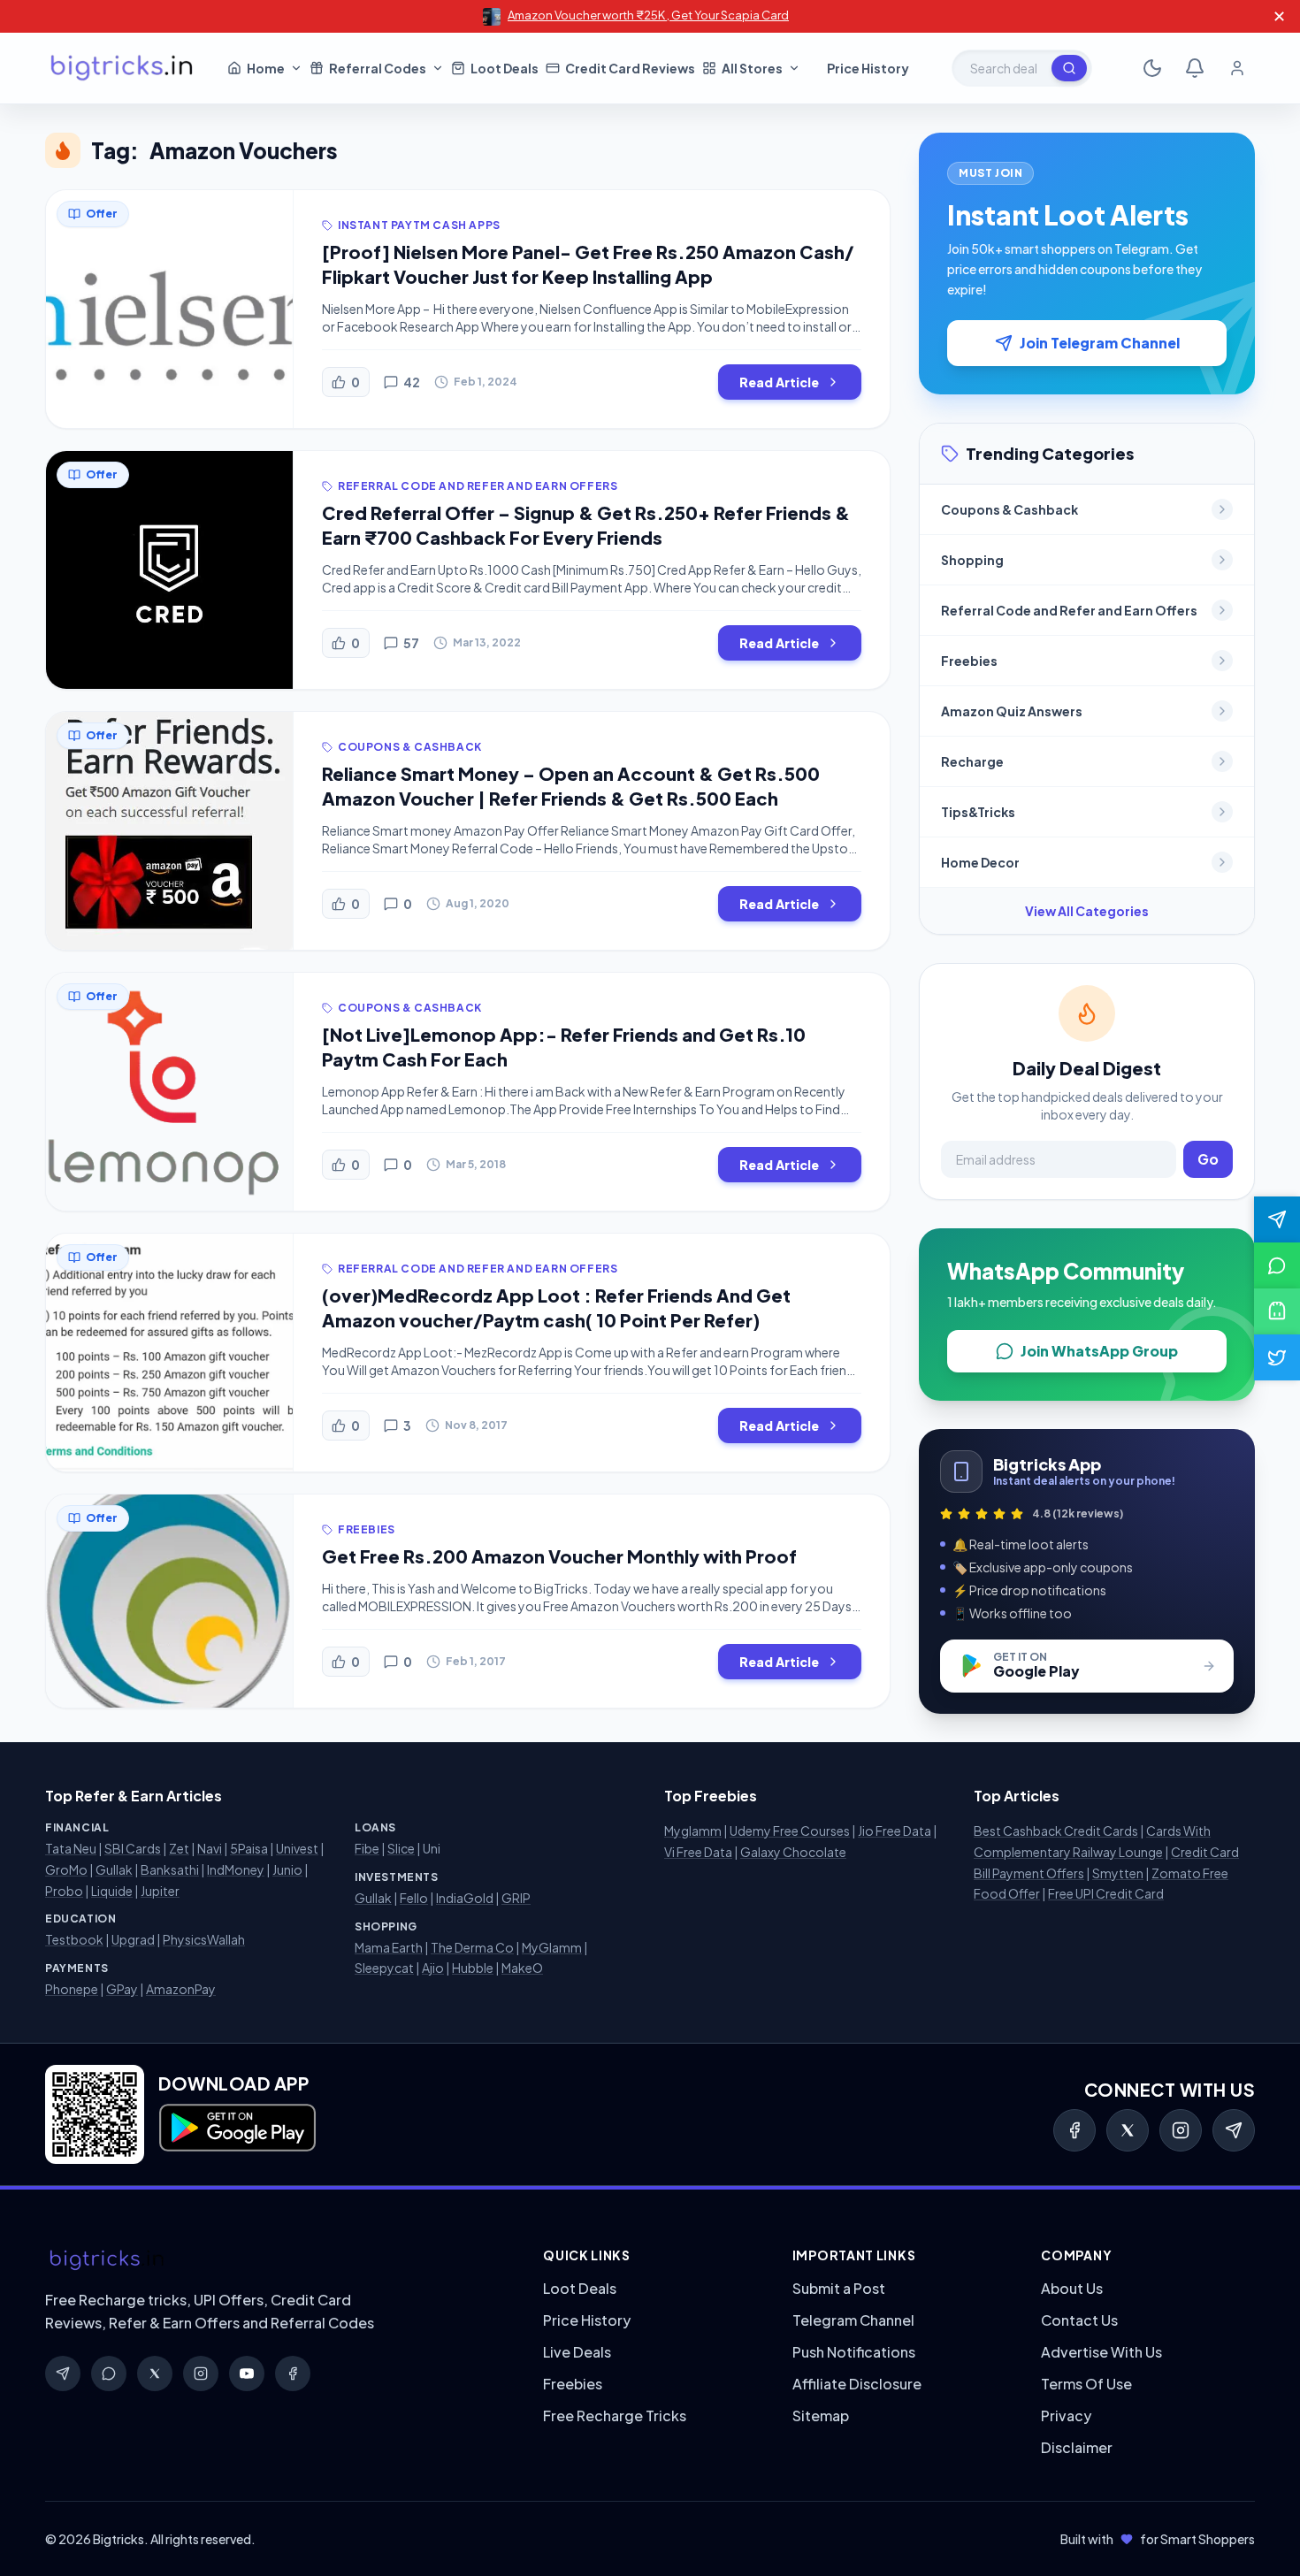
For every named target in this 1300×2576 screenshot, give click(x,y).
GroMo (66, 1869)
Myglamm (693, 1831)
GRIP (516, 1898)
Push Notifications (854, 2352)
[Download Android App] (1277, 1311)
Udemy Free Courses (790, 1831)
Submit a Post (839, 2288)
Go (1208, 1159)
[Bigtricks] (276, 2260)
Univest (297, 1848)
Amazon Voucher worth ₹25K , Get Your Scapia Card (648, 15)
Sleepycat (384, 1968)
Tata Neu (71, 1848)
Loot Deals (580, 2288)
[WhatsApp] (109, 2373)
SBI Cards (133, 1848)
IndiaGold (465, 1898)
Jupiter (160, 1891)
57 (411, 643)
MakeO (522, 1968)
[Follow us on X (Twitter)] (1277, 1357)
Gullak (114, 1869)
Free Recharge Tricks (615, 2415)
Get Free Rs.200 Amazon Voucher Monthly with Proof (559, 1556)
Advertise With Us (1101, 2352)
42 (412, 382)
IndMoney (236, 1869)
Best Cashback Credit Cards (1056, 1831)
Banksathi (170, 1869)
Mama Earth (389, 1947)
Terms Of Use (1086, 2384)
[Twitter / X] (1128, 2130)
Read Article (779, 382)
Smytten (1118, 1873)
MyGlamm (552, 1947)
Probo (64, 1891)
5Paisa (249, 1848)
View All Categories (1087, 911)
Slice (401, 1848)
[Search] (1069, 68)
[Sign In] (1237, 68)
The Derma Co (472, 1947)
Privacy (1066, 2415)
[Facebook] (1074, 2130)
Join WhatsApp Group (1099, 1351)
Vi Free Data (698, 1852)
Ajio (433, 1968)
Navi (210, 1848)
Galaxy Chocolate (793, 1852)
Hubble (473, 1968)
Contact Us (1079, 2320)
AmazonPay (181, 1989)
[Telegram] (1234, 2130)
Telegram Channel (853, 2320)
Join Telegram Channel (1100, 343)
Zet (179, 1848)
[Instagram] (1181, 2130)
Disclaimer (1077, 2447)
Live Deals (577, 2352)
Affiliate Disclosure (857, 2384)
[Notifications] (1195, 68)
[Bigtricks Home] (122, 68)
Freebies (573, 2384)
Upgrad (133, 1939)
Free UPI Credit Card (1106, 1893)
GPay (122, 1989)
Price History (587, 2320)
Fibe (367, 1848)
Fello (414, 1898)
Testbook (74, 1939)
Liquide (112, 1891)
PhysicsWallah (204, 1939)
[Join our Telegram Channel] (1277, 1219)
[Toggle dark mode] (1152, 68)
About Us (1072, 2288)
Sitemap (821, 2415)
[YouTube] (247, 2373)
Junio (287, 1869)
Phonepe (72, 1989)
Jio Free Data (895, 1831)
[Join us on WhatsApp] (1277, 1265)
